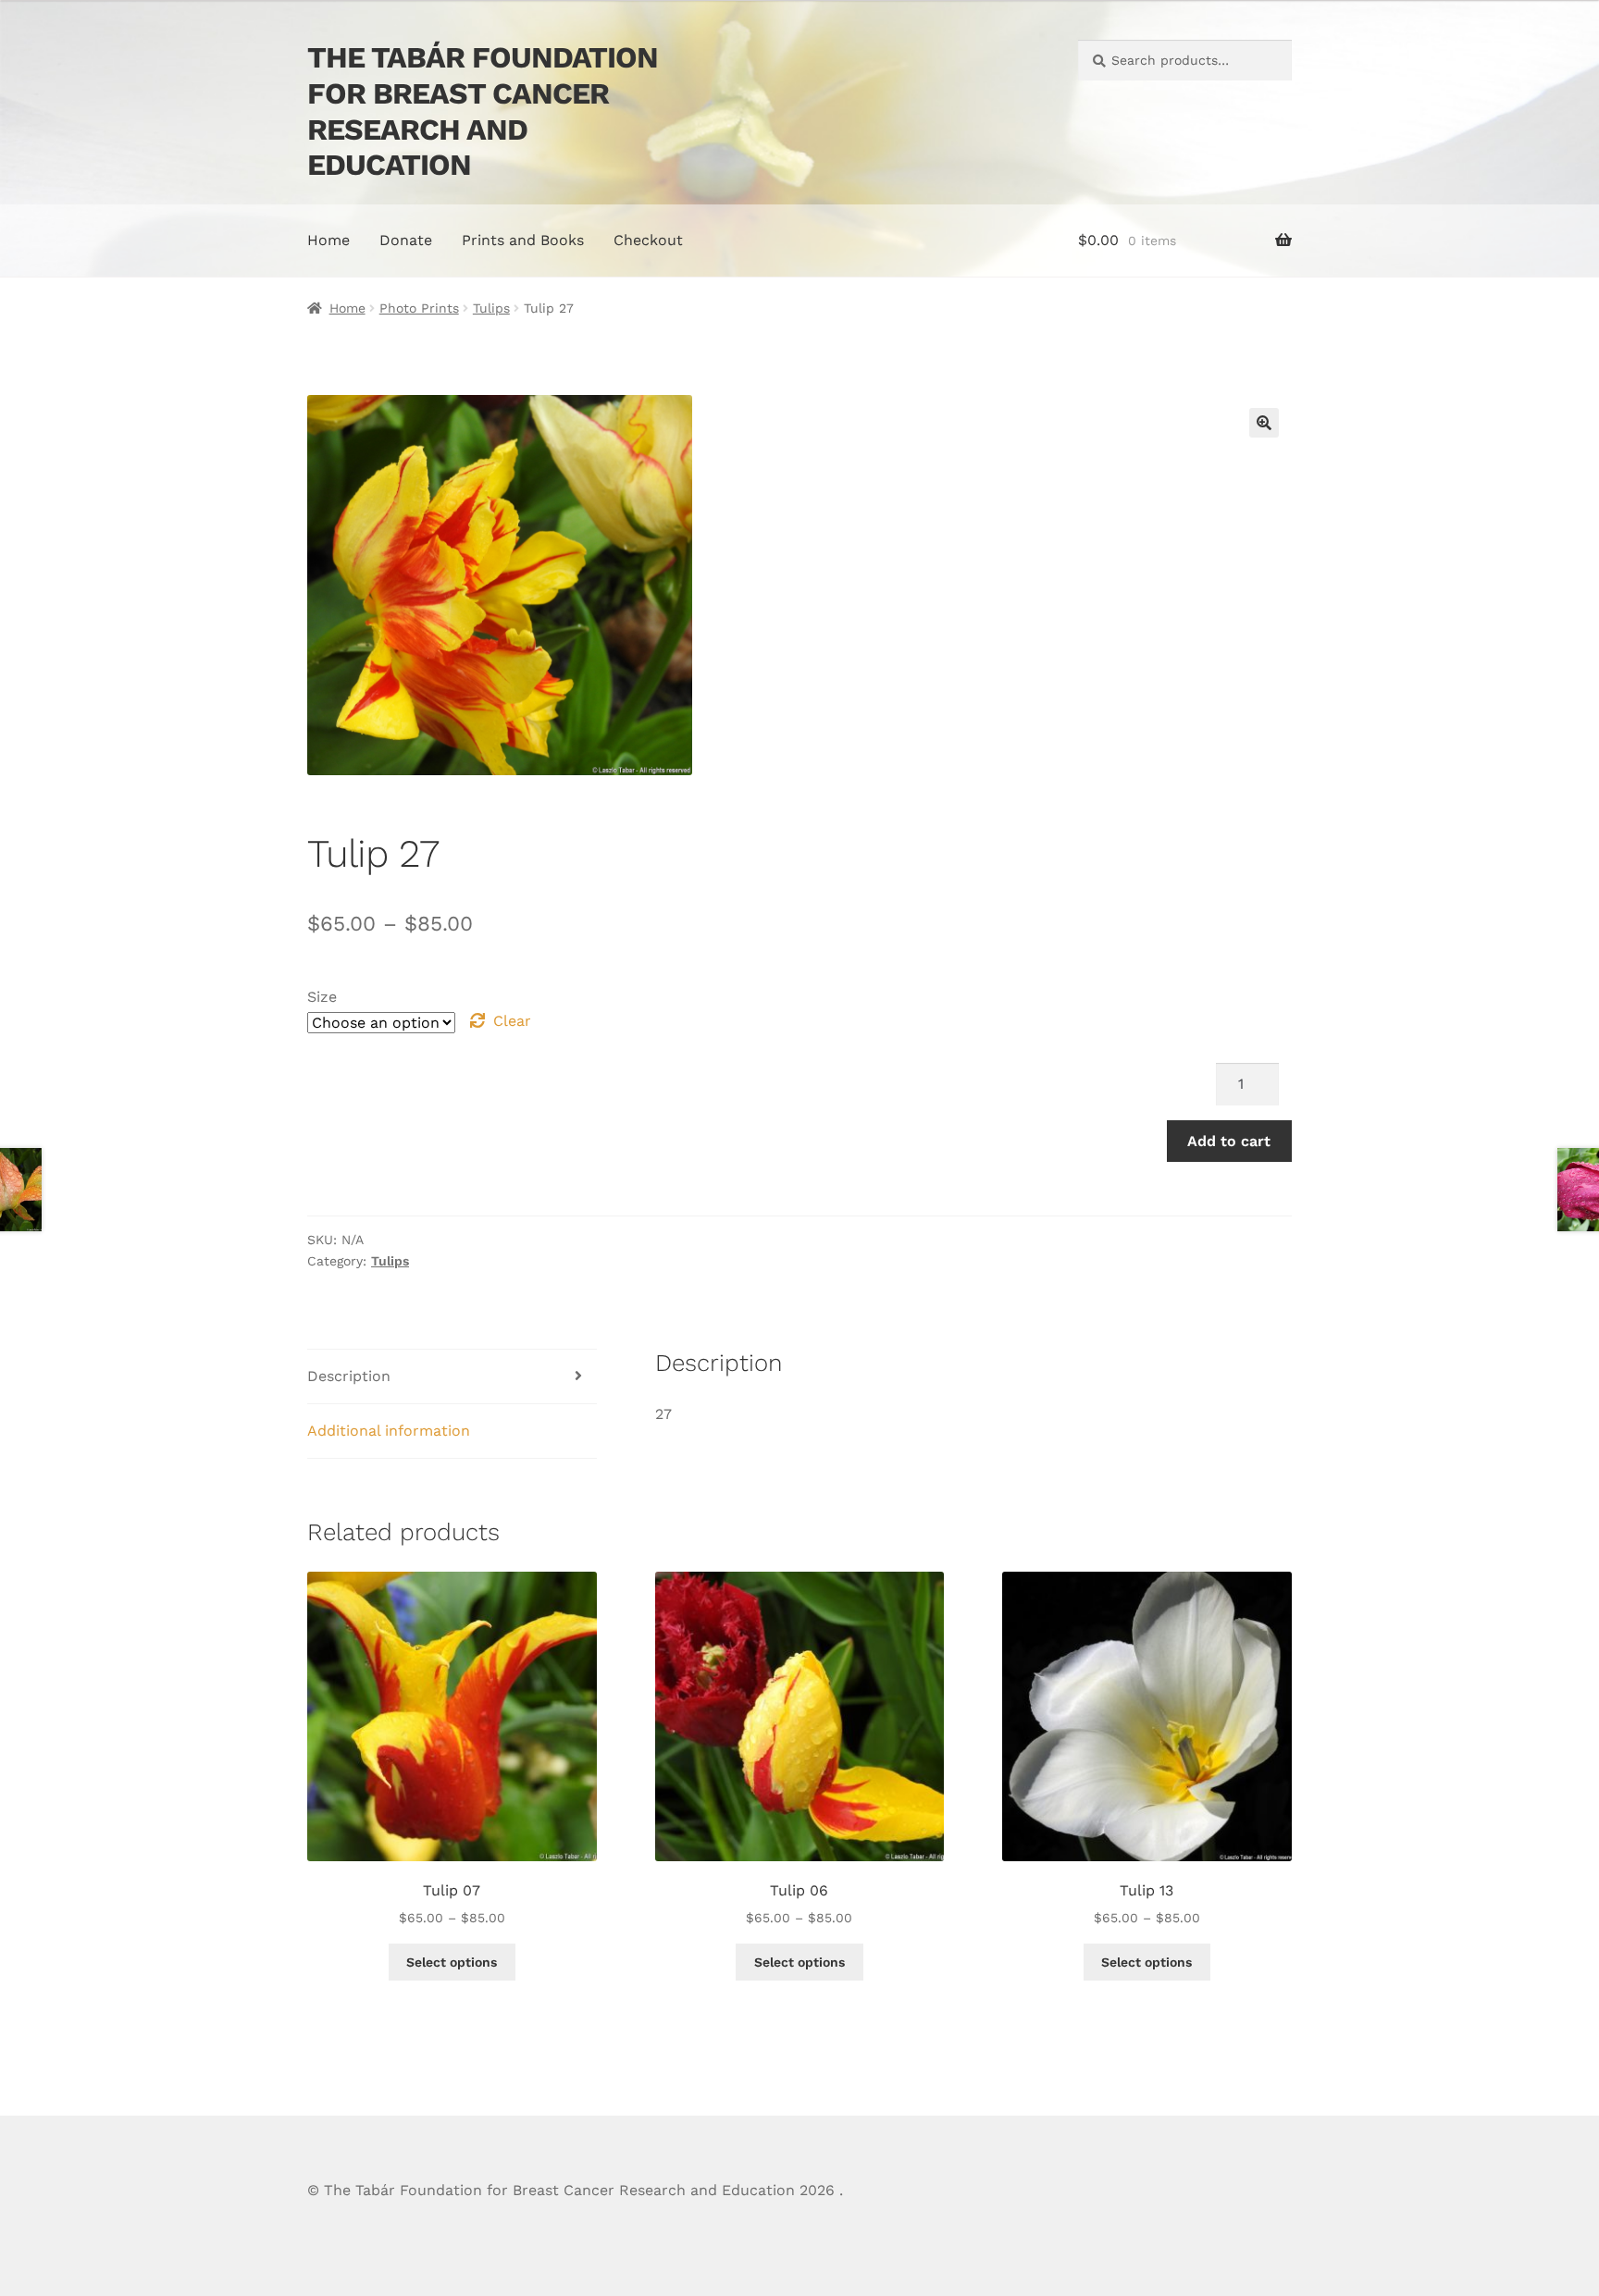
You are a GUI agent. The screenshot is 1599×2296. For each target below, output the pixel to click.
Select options (452, 1962)
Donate (406, 240)
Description (349, 1376)
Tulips (491, 308)
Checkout (648, 240)
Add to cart (1229, 1141)
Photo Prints (419, 308)
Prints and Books (523, 240)
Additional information (389, 1431)
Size (322, 997)
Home (328, 240)
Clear (512, 1021)
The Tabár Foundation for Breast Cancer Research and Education (483, 111)
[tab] (452, 1377)
